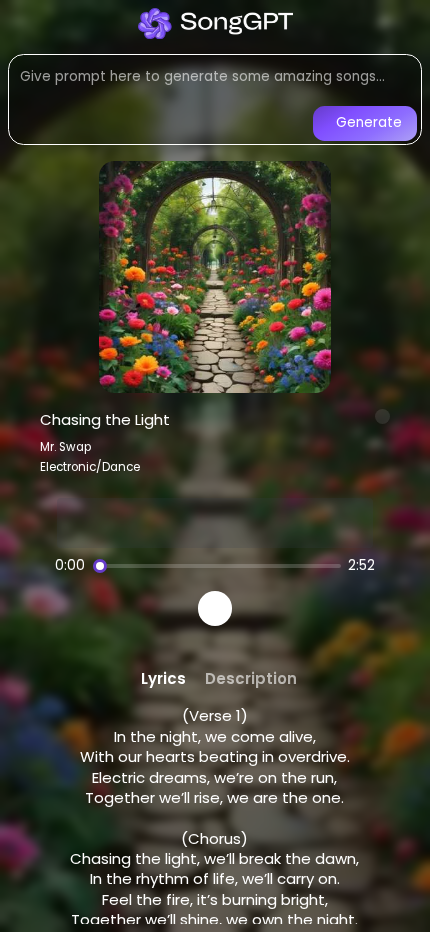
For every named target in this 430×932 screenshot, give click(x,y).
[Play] (215, 608)
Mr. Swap (65, 447)
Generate (369, 122)
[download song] (383, 417)
